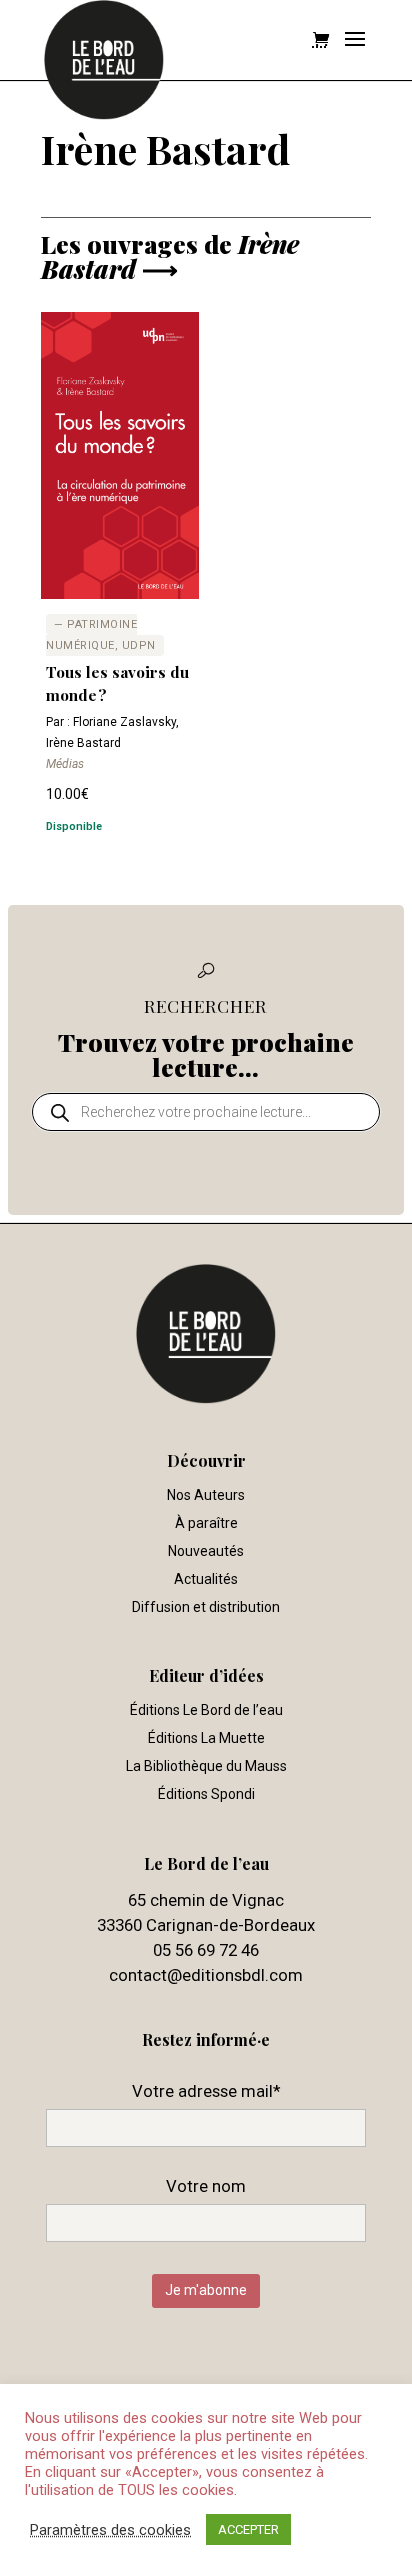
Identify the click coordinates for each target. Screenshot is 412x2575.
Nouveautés (206, 1551)
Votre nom (206, 2186)
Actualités (206, 1579)
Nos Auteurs (206, 1495)
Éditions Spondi (206, 1794)
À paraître (206, 1523)
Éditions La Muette (206, 1738)
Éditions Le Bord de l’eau (206, 1710)
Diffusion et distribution (206, 1607)
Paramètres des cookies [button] (110, 2530)
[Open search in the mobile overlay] (206, 1112)
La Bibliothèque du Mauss (206, 1766)
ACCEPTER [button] (248, 2529)
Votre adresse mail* (206, 2091)
